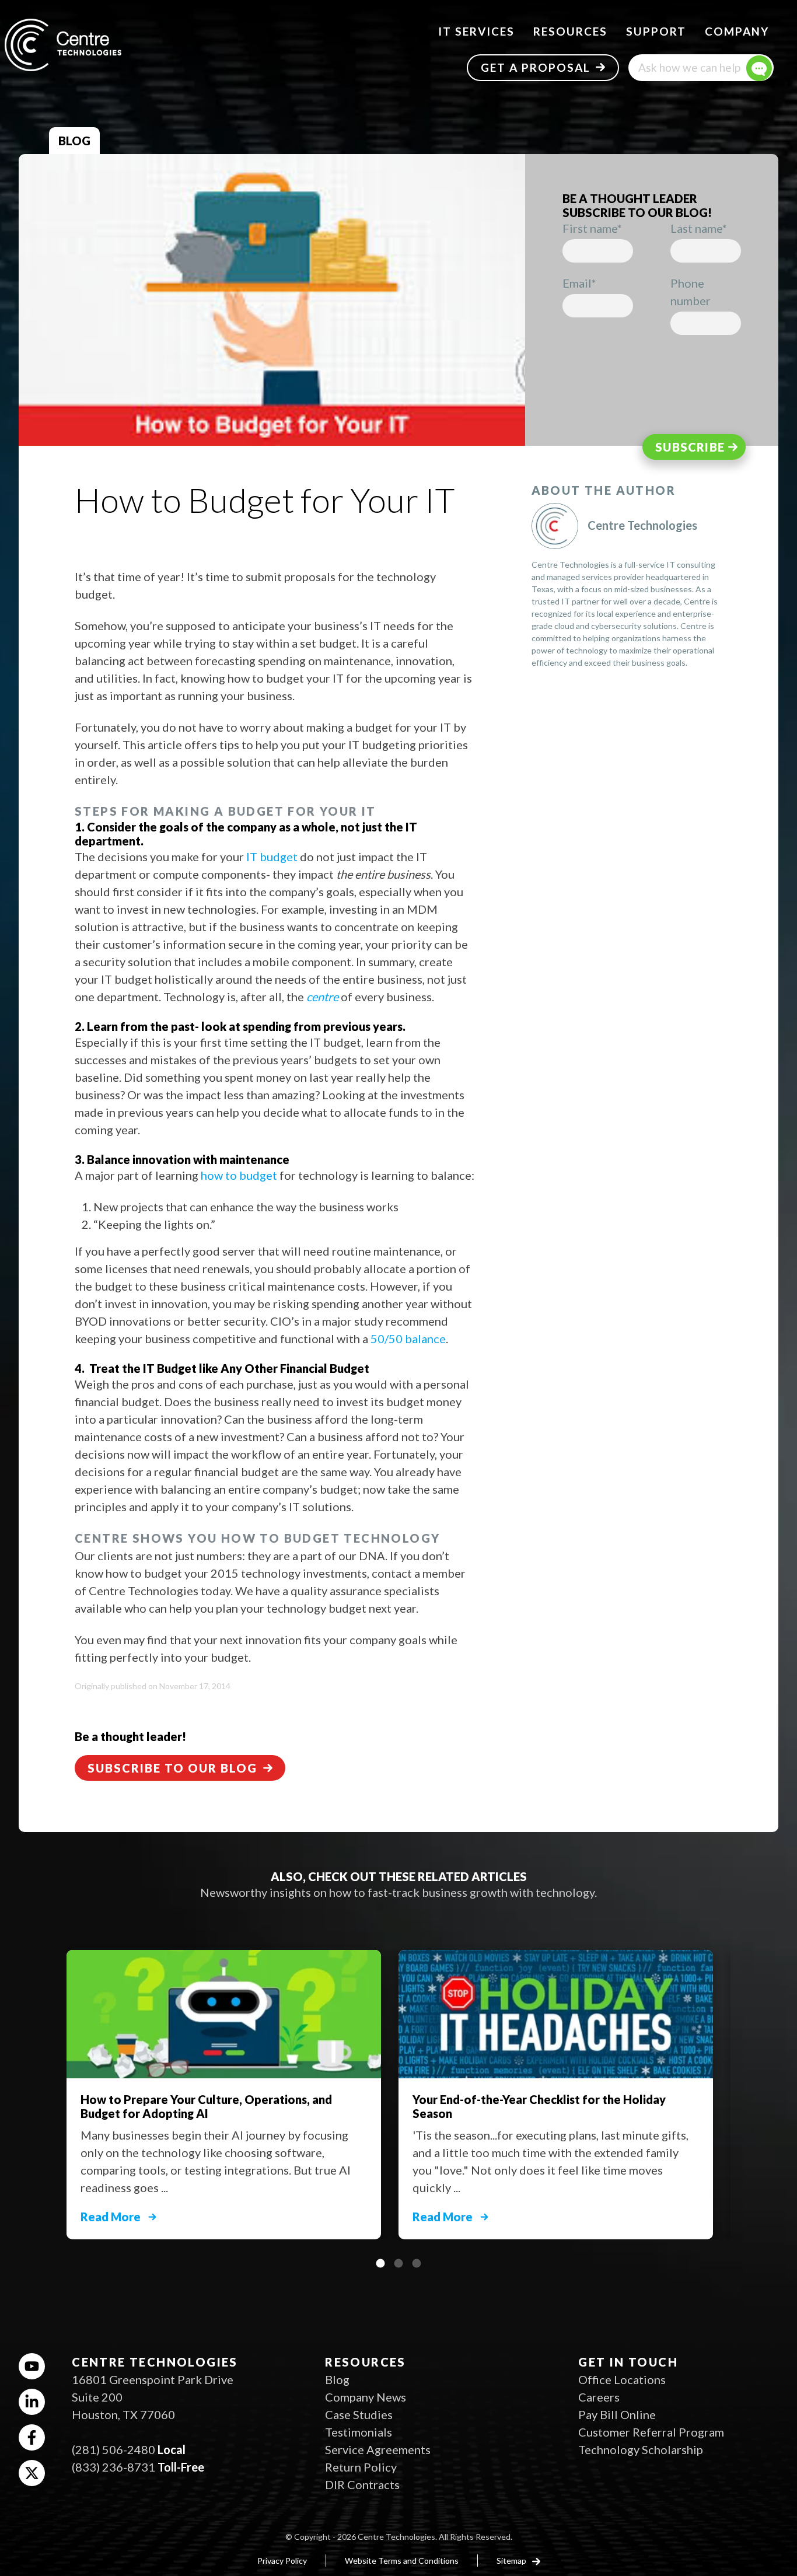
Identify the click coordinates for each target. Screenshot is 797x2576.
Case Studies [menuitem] (359, 2414)
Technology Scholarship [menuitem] (641, 2449)
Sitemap (512, 2561)
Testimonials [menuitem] (359, 2432)
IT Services (476, 31)
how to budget (239, 1175)
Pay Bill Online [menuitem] (617, 2414)
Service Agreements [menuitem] (378, 2449)
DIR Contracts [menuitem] (362, 2484)
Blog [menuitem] (337, 2379)
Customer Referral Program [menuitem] (651, 2432)
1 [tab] (380, 2263)
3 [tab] (417, 2263)
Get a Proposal (536, 67)
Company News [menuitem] (366, 2397)
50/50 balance (408, 1338)
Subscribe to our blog (172, 1768)
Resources (570, 31)
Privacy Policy (282, 2561)
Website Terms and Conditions (402, 2561)
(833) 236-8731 (113, 2467)
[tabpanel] (564, 2089)
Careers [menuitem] (599, 2397)
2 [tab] (398, 2263)
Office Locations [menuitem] (622, 2379)
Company (737, 31)
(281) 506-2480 (113, 2449)
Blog (74, 141)
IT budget (272, 857)
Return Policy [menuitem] (361, 2467)
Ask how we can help (689, 67)
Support (656, 31)
